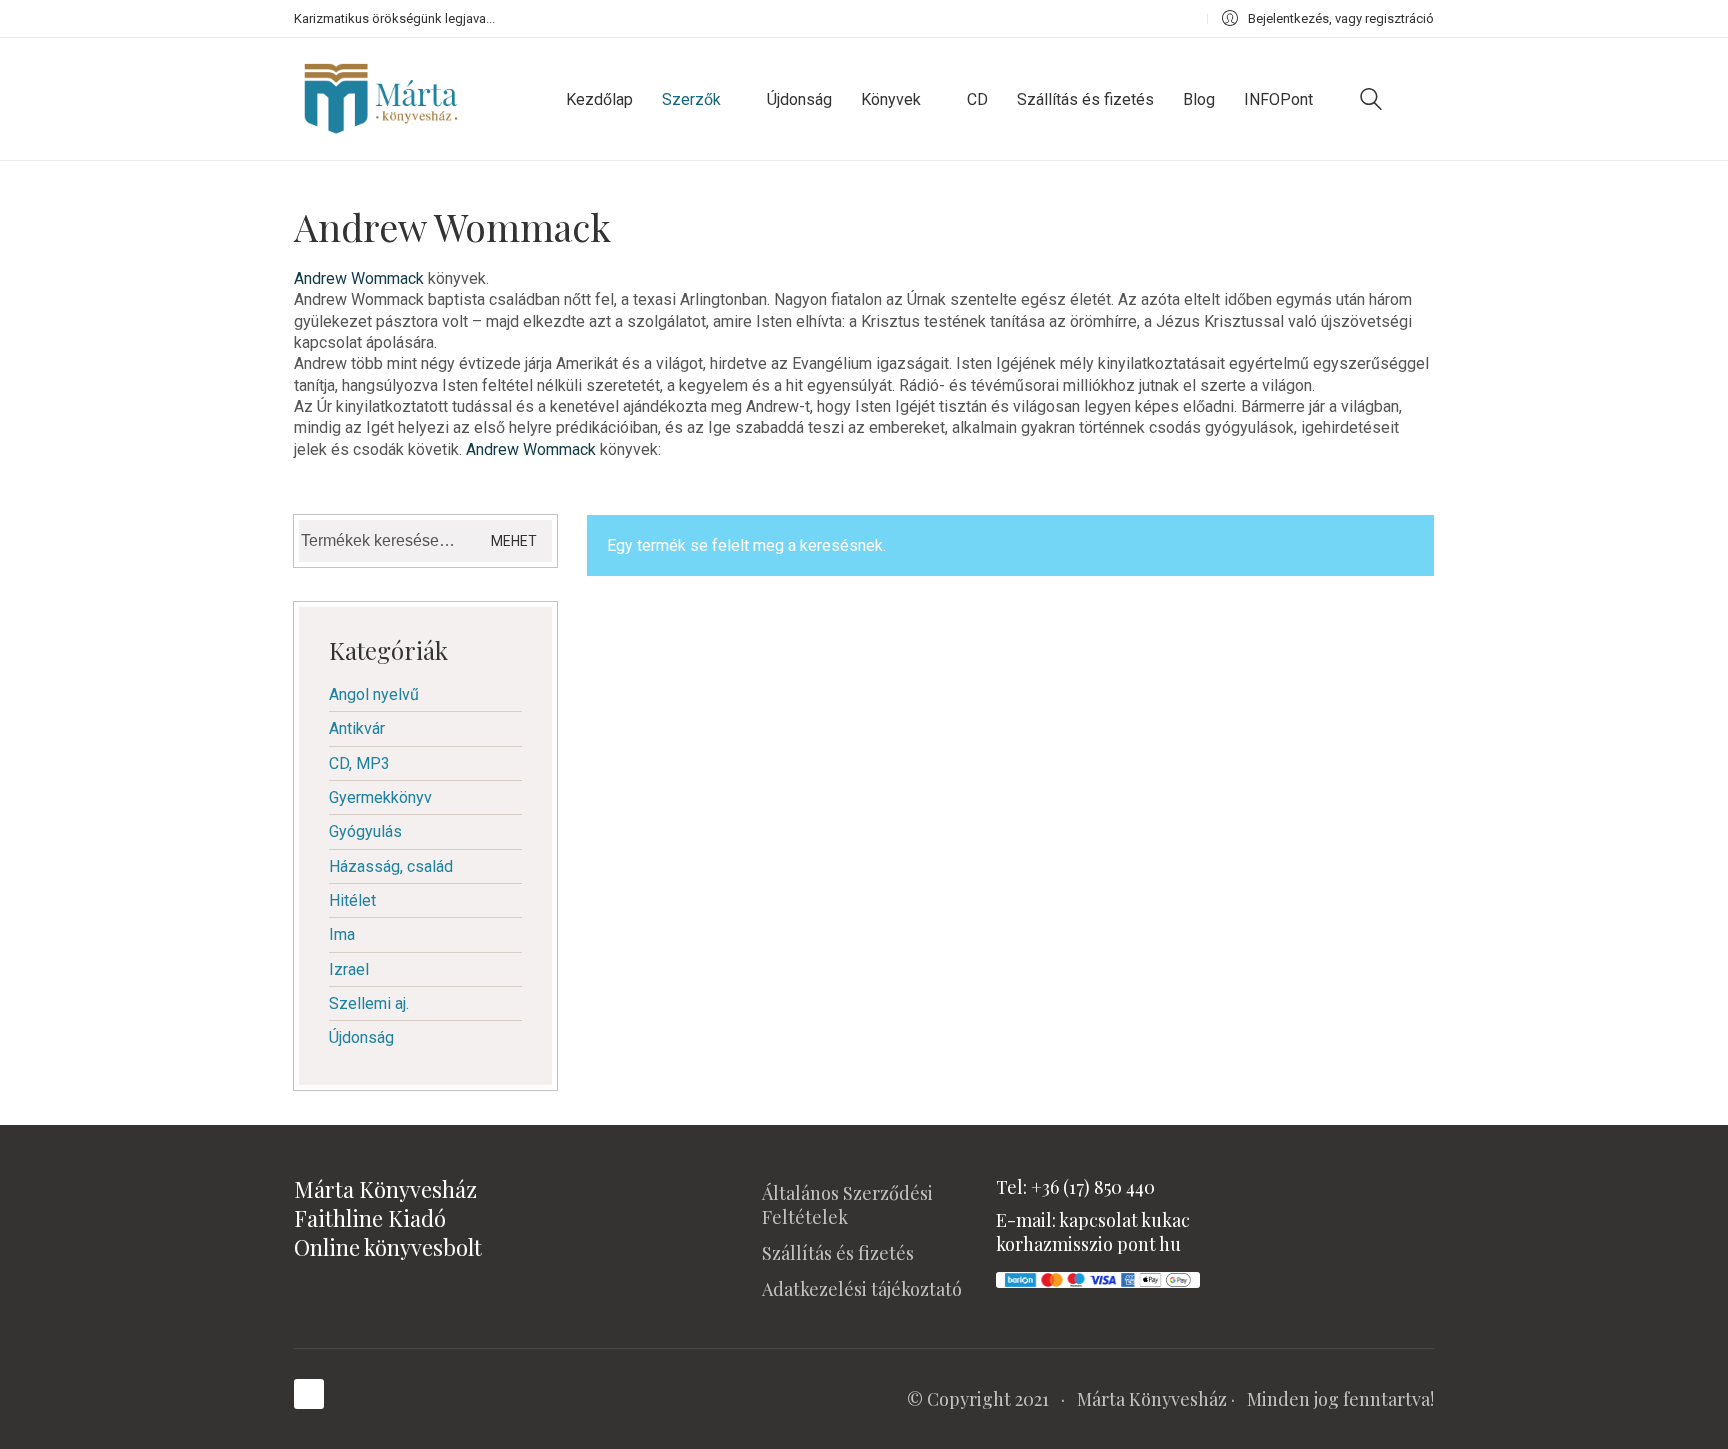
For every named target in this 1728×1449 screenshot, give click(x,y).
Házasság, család (391, 866)
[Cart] (1423, 99)
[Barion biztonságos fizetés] (1098, 1278)
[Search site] (1371, 101)
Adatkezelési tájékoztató (862, 1289)
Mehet (514, 541)
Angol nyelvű (374, 694)
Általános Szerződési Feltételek (847, 1205)
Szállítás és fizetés (838, 1253)
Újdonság (361, 1037)
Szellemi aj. (369, 1003)
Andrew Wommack (359, 278)
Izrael (349, 969)
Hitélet (352, 900)
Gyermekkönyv (380, 797)
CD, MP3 (359, 763)
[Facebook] (309, 1394)
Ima (342, 934)
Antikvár (357, 728)
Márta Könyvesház (1152, 1399)
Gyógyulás (365, 831)
